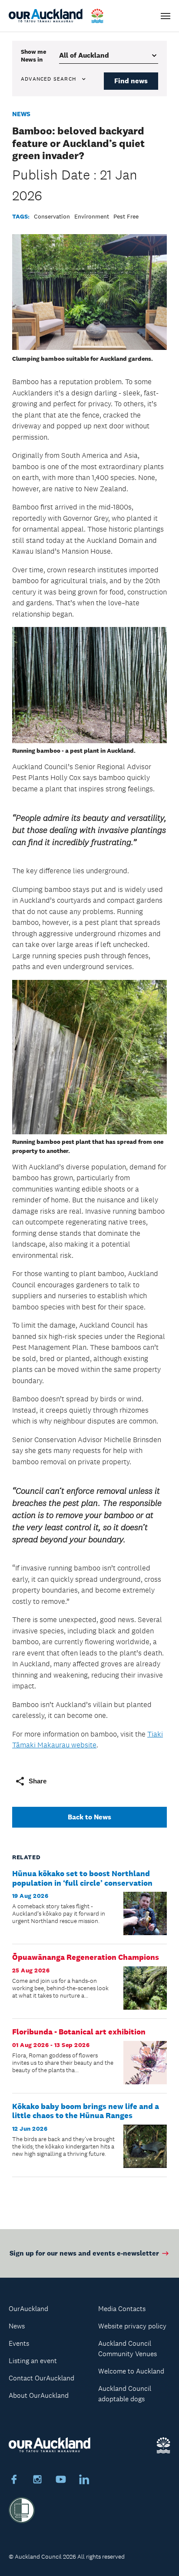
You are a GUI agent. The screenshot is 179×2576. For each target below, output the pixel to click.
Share (38, 1781)
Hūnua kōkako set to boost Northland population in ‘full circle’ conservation (82, 1878)
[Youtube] (61, 2481)
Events (19, 2343)
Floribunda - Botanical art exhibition (79, 2032)
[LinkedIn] (84, 2481)
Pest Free (126, 216)
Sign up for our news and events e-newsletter (84, 2253)
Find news (131, 81)
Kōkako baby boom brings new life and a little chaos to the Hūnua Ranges (86, 2111)
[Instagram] (37, 2481)
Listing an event (33, 2361)
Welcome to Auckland (131, 2371)
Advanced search (48, 79)
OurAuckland (28, 2309)
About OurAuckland (39, 2395)
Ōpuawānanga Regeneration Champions (86, 1957)
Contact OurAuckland (41, 2378)
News (21, 114)
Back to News (89, 1817)
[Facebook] (14, 2481)
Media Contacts (122, 2309)
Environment (92, 216)
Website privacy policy (132, 2326)
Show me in (33, 56)
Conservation (52, 216)
